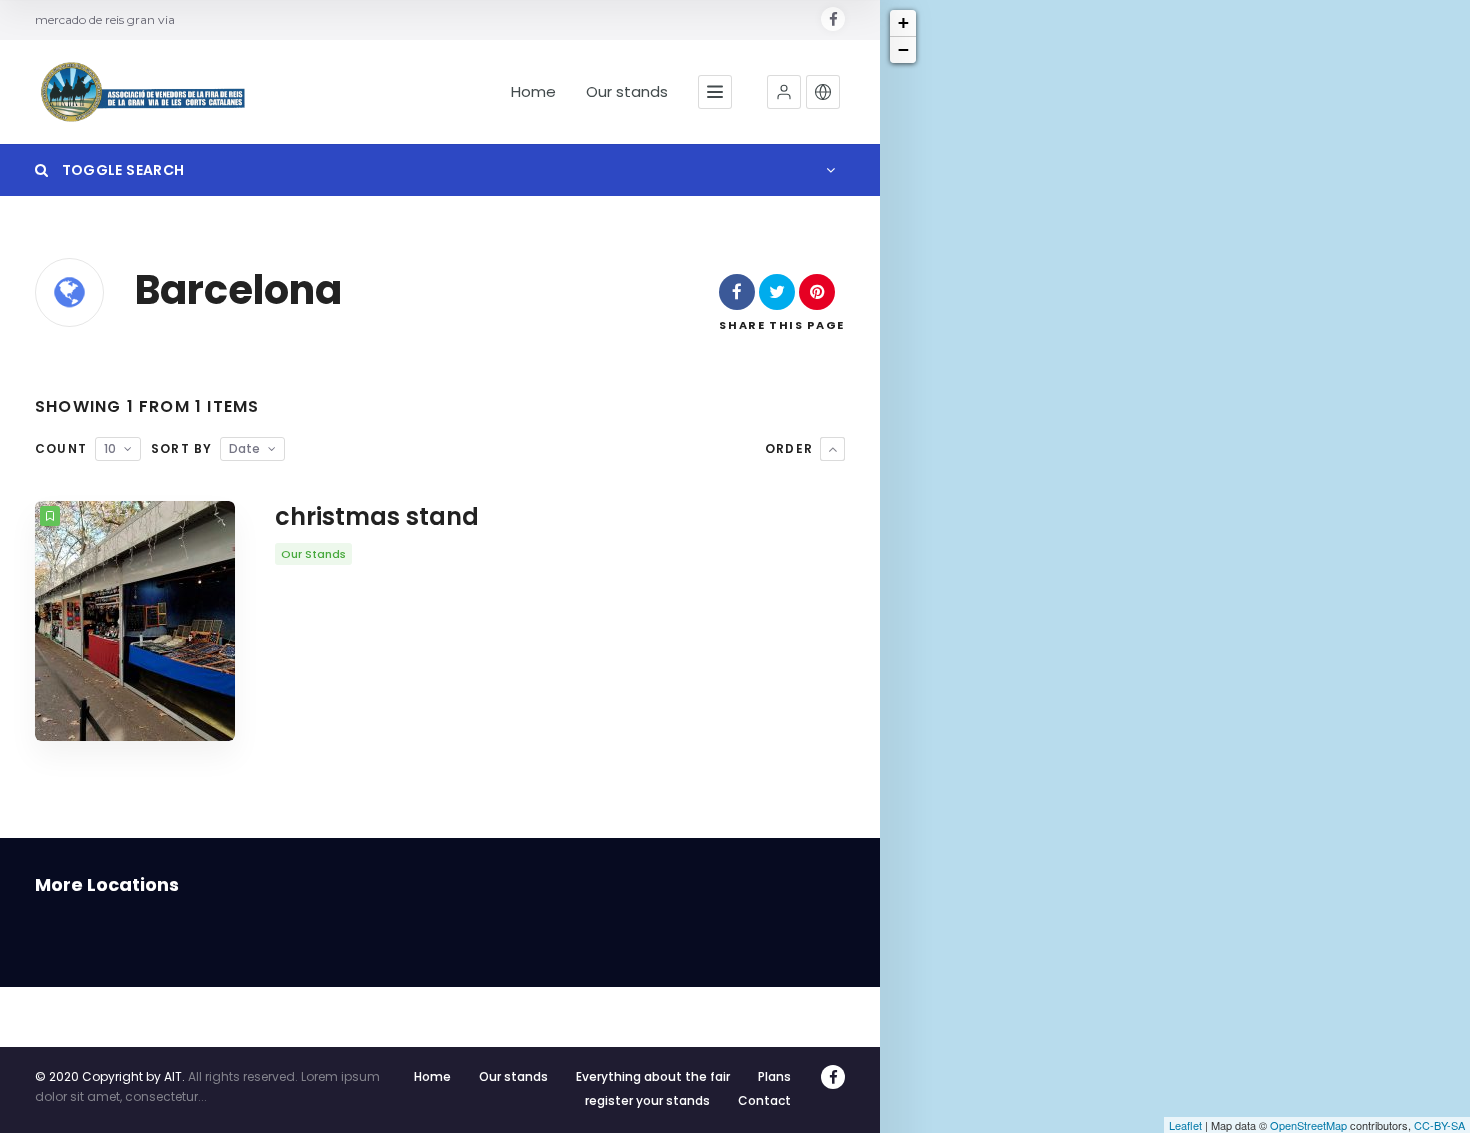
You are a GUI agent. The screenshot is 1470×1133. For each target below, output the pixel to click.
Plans (774, 1076)
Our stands (627, 92)
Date (244, 448)
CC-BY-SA (1439, 1125)
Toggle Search (121, 170)
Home (533, 92)
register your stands (647, 1100)
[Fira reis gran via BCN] (145, 92)
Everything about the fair (653, 1076)
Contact (764, 1100)
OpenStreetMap (1308, 1125)
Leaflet (1185, 1125)
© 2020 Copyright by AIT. (110, 1076)
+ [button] (903, 22)
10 (110, 448)
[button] (784, 92)
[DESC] (832, 449)
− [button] (903, 49)
